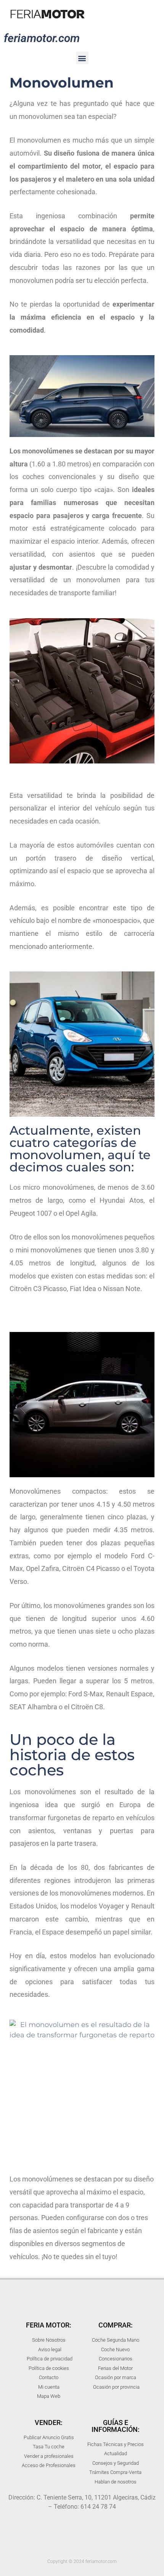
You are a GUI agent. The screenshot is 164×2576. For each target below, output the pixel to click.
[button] (82, 58)
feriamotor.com (42, 38)
